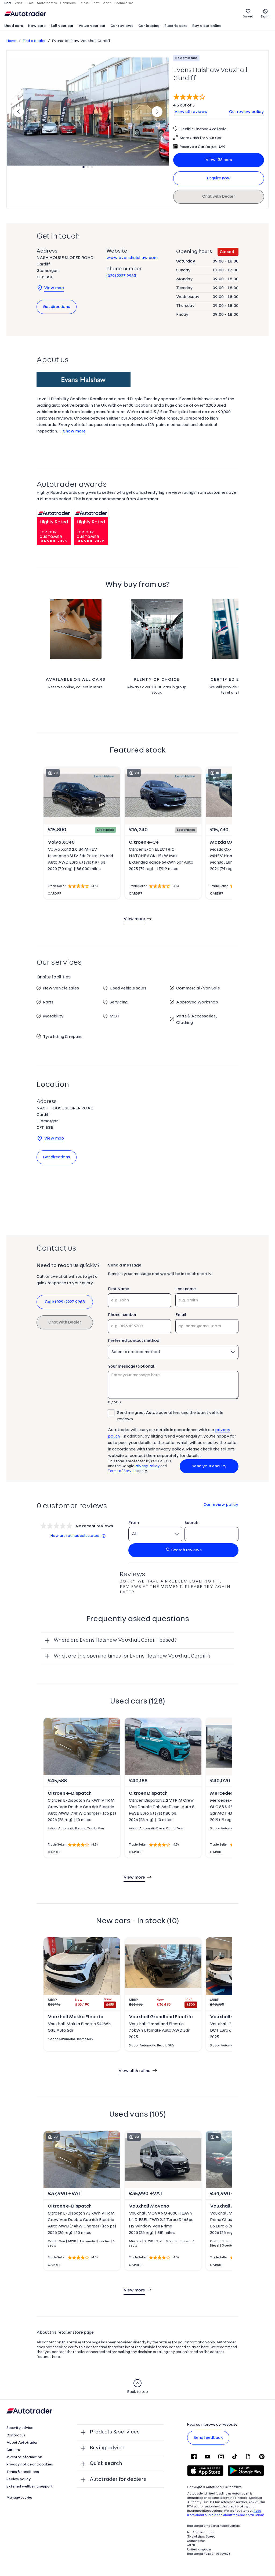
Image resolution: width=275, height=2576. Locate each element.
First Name (119, 1289)
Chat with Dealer (219, 197)
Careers (13, 2450)
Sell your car (62, 26)
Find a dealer (34, 41)
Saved (248, 17)
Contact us (16, 2435)
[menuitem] (14, 26)
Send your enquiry (209, 1466)
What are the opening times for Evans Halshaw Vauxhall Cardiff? (132, 1656)
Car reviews (122, 26)
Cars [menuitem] (8, 3)
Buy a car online (207, 26)
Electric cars (176, 26)
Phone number (122, 1315)
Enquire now (219, 178)
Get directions (57, 307)
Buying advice (107, 2448)
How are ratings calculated (75, 1536)
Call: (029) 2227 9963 (65, 1302)
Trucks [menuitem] (84, 3)
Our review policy (247, 112)
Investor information (24, 2457)
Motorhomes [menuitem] (47, 3)
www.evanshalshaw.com (132, 258)
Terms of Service (122, 1471)
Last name (186, 1289)
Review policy (19, 2479)
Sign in (265, 17)
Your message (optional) (132, 1367)
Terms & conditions (23, 2472)
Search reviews (187, 1550)
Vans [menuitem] (18, 3)
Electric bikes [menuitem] (124, 3)
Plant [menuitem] (107, 3)
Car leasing (149, 26)
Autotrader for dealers (118, 2479)
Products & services (115, 2432)
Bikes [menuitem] (30, 3)
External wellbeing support (30, 2487)
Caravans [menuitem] (68, 3)
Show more (74, 431)
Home (11, 41)
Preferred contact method (134, 1341)
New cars (37, 26)
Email (181, 1315)
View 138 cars (219, 160)
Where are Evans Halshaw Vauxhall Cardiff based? (115, 1640)
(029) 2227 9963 (121, 276)
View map (54, 288)
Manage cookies (19, 2498)
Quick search (106, 2464)
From (134, 1523)
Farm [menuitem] (96, 3)
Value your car (92, 26)
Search (191, 1523)
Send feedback (208, 2438)
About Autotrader (22, 2443)
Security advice (20, 2428)
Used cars (14, 26)
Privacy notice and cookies (30, 2465)
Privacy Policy (147, 1466)
